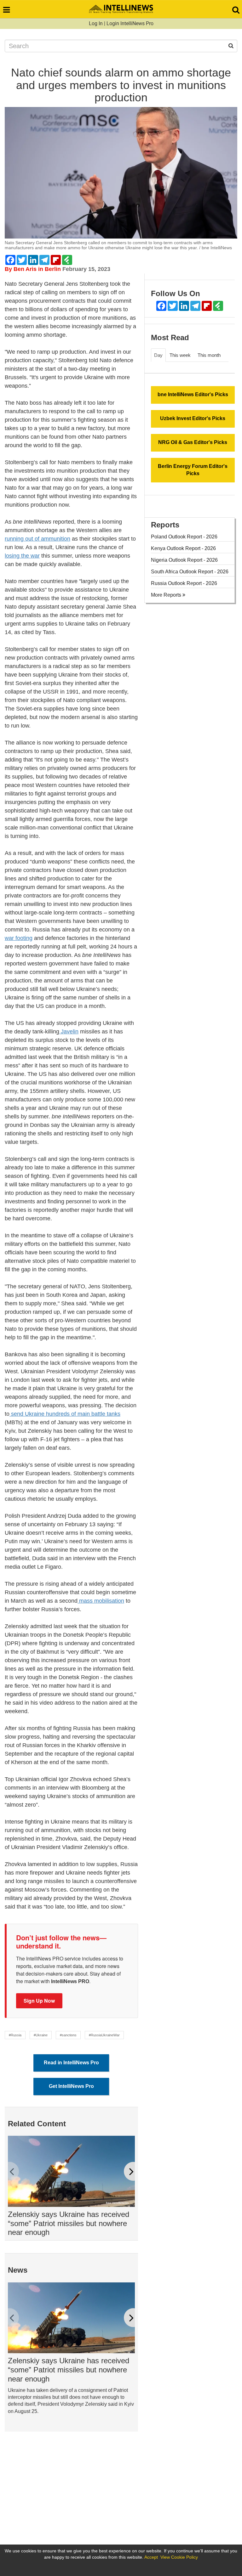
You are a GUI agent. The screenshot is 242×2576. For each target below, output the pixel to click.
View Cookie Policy (179, 2557)
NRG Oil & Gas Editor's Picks (193, 442)
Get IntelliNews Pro (71, 2086)
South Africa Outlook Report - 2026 (190, 572)
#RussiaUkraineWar (104, 2035)
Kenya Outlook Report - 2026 (183, 548)
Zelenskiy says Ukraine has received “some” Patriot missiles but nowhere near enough (69, 2223)
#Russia (15, 2035)
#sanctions (68, 2035)
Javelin (69, 1032)
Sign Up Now (39, 2001)
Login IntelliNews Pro (130, 23)
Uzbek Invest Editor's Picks (193, 418)
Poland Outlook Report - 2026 (184, 537)
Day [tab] (158, 355)
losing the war (22, 556)
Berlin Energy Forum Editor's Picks (193, 470)
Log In (96, 23)
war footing (19, 938)
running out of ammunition (37, 539)
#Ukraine (41, 2035)
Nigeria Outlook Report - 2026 (184, 560)
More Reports (167, 595)
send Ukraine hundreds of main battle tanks (65, 1414)
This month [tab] (209, 355)
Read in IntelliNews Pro (71, 2063)
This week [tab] (180, 355)
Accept (151, 2557)
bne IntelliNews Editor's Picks (193, 394)
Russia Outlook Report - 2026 (184, 583)
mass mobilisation (101, 1601)
